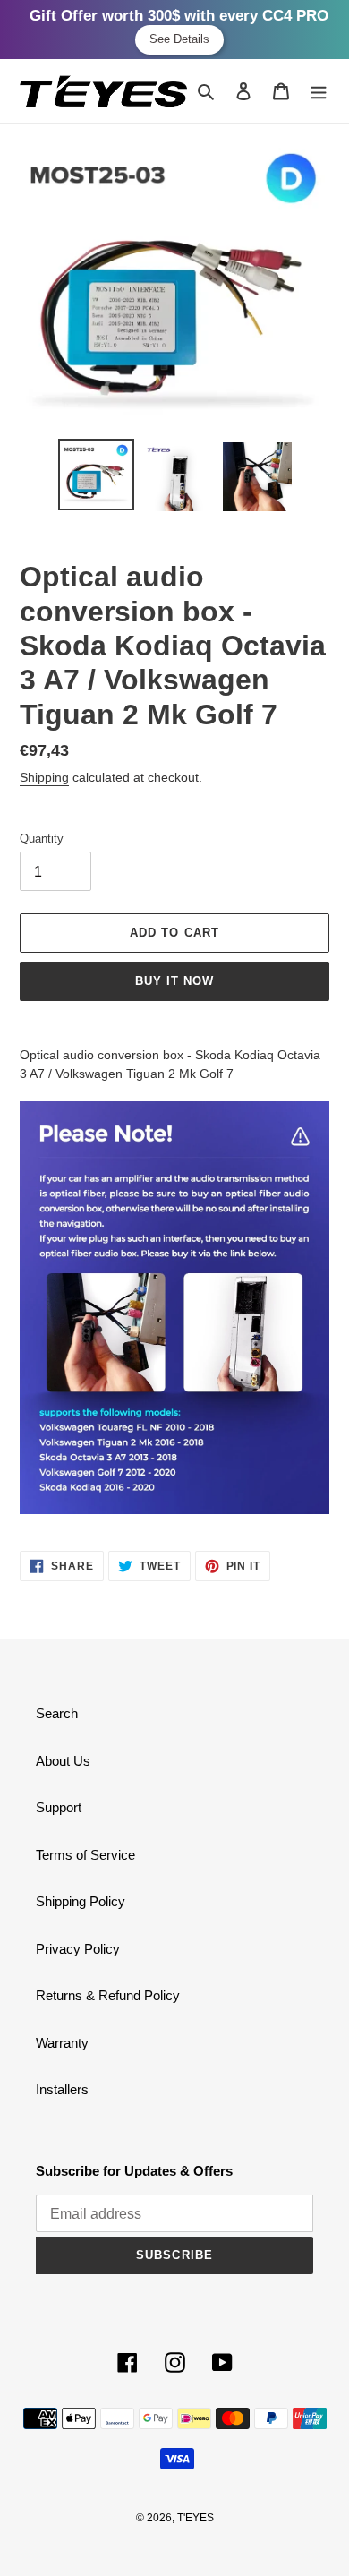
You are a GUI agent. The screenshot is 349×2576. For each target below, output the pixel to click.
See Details (179, 39)
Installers (62, 2089)
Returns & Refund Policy (108, 1995)
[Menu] (319, 91)
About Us (63, 1761)
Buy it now (174, 981)
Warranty (62, 2043)
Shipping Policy (81, 1901)
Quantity (42, 839)
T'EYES (196, 2518)
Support (59, 1807)
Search (57, 1713)
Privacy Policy (78, 1949)
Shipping (44, 777)
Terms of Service (85, 1855)
